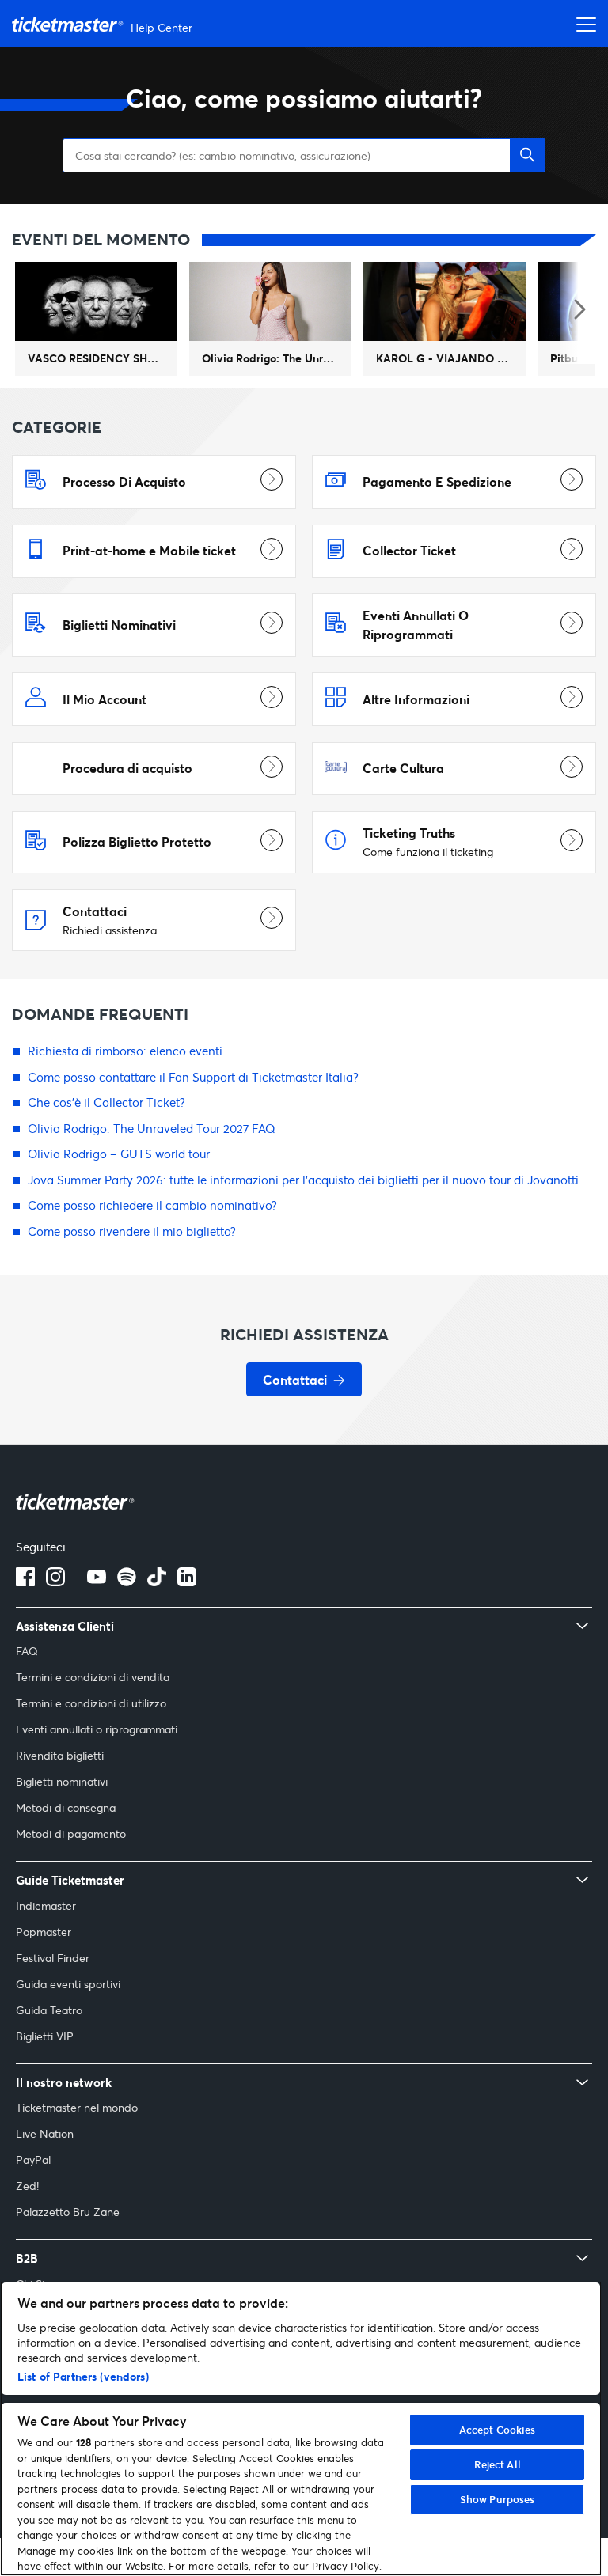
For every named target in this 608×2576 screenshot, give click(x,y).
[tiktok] (157, 1582)
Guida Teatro (49, 2010)
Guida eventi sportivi (68, 1984)
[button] (528, 155)
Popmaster (44, 1932)
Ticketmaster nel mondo (77, 2107)
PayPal (33, 2159)
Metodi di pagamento (71, 1834)
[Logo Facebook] (25, 1582)
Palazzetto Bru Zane (68, 2212)
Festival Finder (53, 1958)
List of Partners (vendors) (83, 2376)
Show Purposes (498, 2499)
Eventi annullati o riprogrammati (97, 1729)
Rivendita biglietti (60, 1755)
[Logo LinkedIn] (187, 1582)
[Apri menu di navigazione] (582, 24)
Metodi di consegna (66, 1807)
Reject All (498, 2464)
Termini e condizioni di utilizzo (91, 1703)
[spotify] (127, 1582)
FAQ (27, 1651)
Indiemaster (46, 1905)
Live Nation (45, 2133)
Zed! (27, 2186)
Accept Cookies (498, 2430)
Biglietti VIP (45, 2036)
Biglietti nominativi (62, 1781)
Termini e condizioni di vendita (93, 1677)
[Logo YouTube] (97, 1582)
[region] (301, 2428)
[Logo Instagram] (55, 1582)
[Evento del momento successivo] (578, 311)
